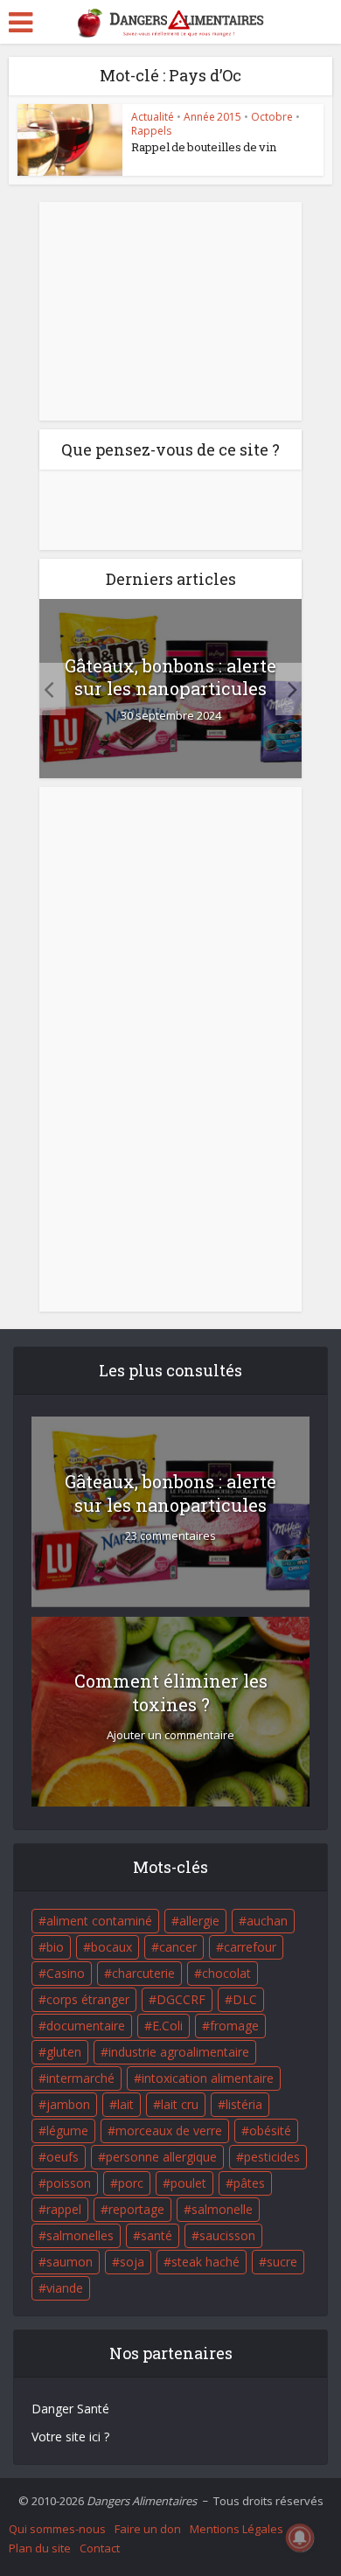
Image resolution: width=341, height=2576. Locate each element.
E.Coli (167, 2026)
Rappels (151, 131)
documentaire (86, 2026)
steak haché (205, 2262)
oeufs (63, 2157)
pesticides (272, 2157)
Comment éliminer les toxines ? (171, 1692)
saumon (70, 2262)
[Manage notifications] (300, 2538)
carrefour (250, 1947)
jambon (68, 2104)
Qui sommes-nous (57, 2529)
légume (67, 2130)
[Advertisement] (170, 311)
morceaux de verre (169, 2130)
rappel (64, 2209)
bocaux (111, 1947)
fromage (234, 2026)
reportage (136, 2209)
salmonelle (222, 2209)
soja (132, 2262)
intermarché (80, 2078)
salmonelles (80, 2235)
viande (65, 2288)
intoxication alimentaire (208, 2078)
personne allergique (161, 2157)
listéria (244, 2104)
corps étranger (88, 1999)
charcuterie (143, 1973)
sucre (282, 2262)
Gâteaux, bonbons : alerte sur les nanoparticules (170, 677)
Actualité (153, 117)
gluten (64, 2052)
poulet (188, 2183)
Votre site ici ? (70, 2437)
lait (125, 2104)
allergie (199, 1921)
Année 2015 (212, 117)
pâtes (249, 2183)
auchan (267, 1921)
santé (157, 2235)
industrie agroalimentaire (179, 2052)
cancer (178, 1947)
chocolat (226, 1973)
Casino (66, 1973)
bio (55, 1947)
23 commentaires (170, 1536)
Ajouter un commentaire (170, 1735)
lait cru (180, 2104)
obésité (270, 2130)
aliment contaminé (99, 1921)
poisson (69, 2183)
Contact (100, 2548)
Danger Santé (70, 2409)
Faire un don (148, 2529)
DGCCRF (181, 1999)
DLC (245, 1999)
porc (131, 2183)
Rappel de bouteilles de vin (204, 147)
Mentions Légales (237, 2529)
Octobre (272, 117)
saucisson (227, 2235)
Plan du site (40, 2548)
